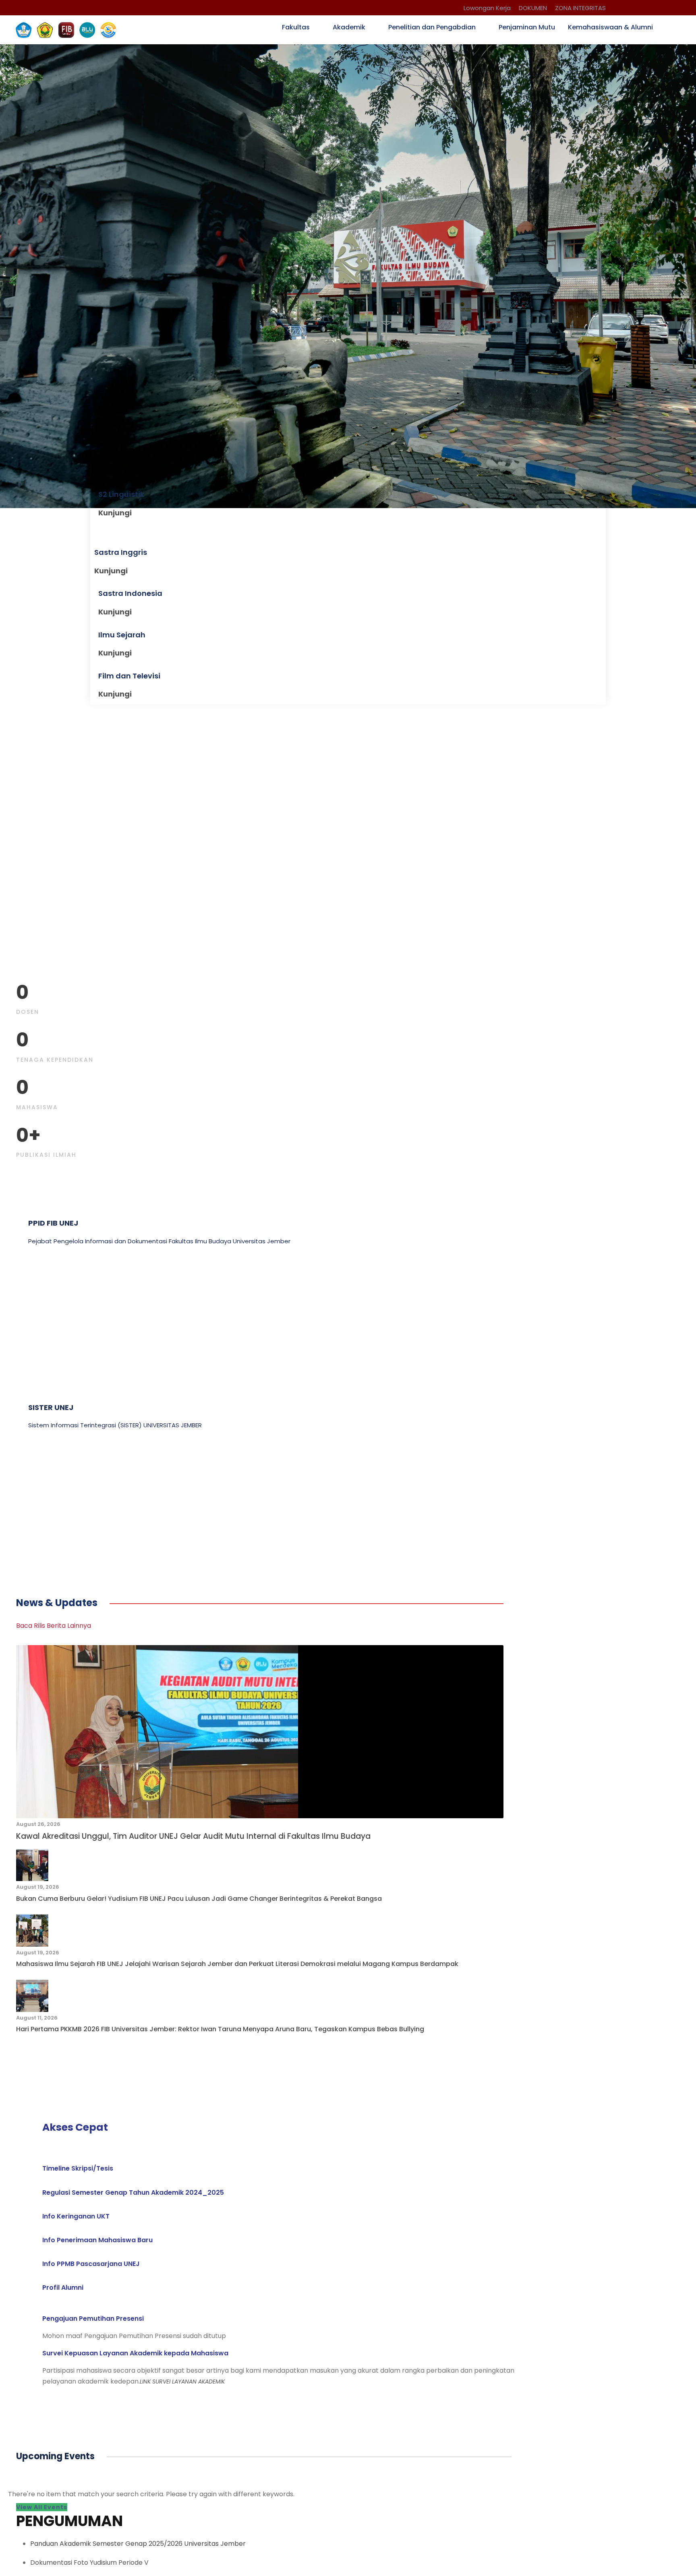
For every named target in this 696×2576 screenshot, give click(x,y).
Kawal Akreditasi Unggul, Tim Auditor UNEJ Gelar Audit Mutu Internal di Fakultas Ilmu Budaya (193, 1836)
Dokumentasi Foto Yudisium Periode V (89, 2563)
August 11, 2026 (37, 2018)
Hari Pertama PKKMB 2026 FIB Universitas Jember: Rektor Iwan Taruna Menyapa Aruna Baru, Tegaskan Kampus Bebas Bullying (220, 2029)
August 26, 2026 (38, 1824)
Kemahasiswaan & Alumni (610, 27)
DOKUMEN (533, 8)
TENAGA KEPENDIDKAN (55, 1060)
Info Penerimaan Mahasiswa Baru (97, 2240)
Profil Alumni (63, 2288)
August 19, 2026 (38, 1887)
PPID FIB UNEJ (53, 1223)
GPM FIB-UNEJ (55, 1315)
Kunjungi (115, 513)
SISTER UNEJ (51, 1407)
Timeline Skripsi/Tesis (78, 2168)
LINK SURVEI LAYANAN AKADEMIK (182, 2382)
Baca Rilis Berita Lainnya (54, 1626)
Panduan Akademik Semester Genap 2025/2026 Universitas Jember (138, 2544)
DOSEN (28, 1012)
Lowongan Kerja (487, 8)
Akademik (349, 27)
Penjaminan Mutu (527, 27)
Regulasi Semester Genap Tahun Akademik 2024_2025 (133, 2192)
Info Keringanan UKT (76, 2216)
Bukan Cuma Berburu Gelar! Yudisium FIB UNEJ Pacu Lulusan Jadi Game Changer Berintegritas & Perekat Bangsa (199, 1899)
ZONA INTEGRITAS (580, 8)
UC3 (36, 1500)
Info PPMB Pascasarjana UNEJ (91, 2264)
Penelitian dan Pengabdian (432, 27)
